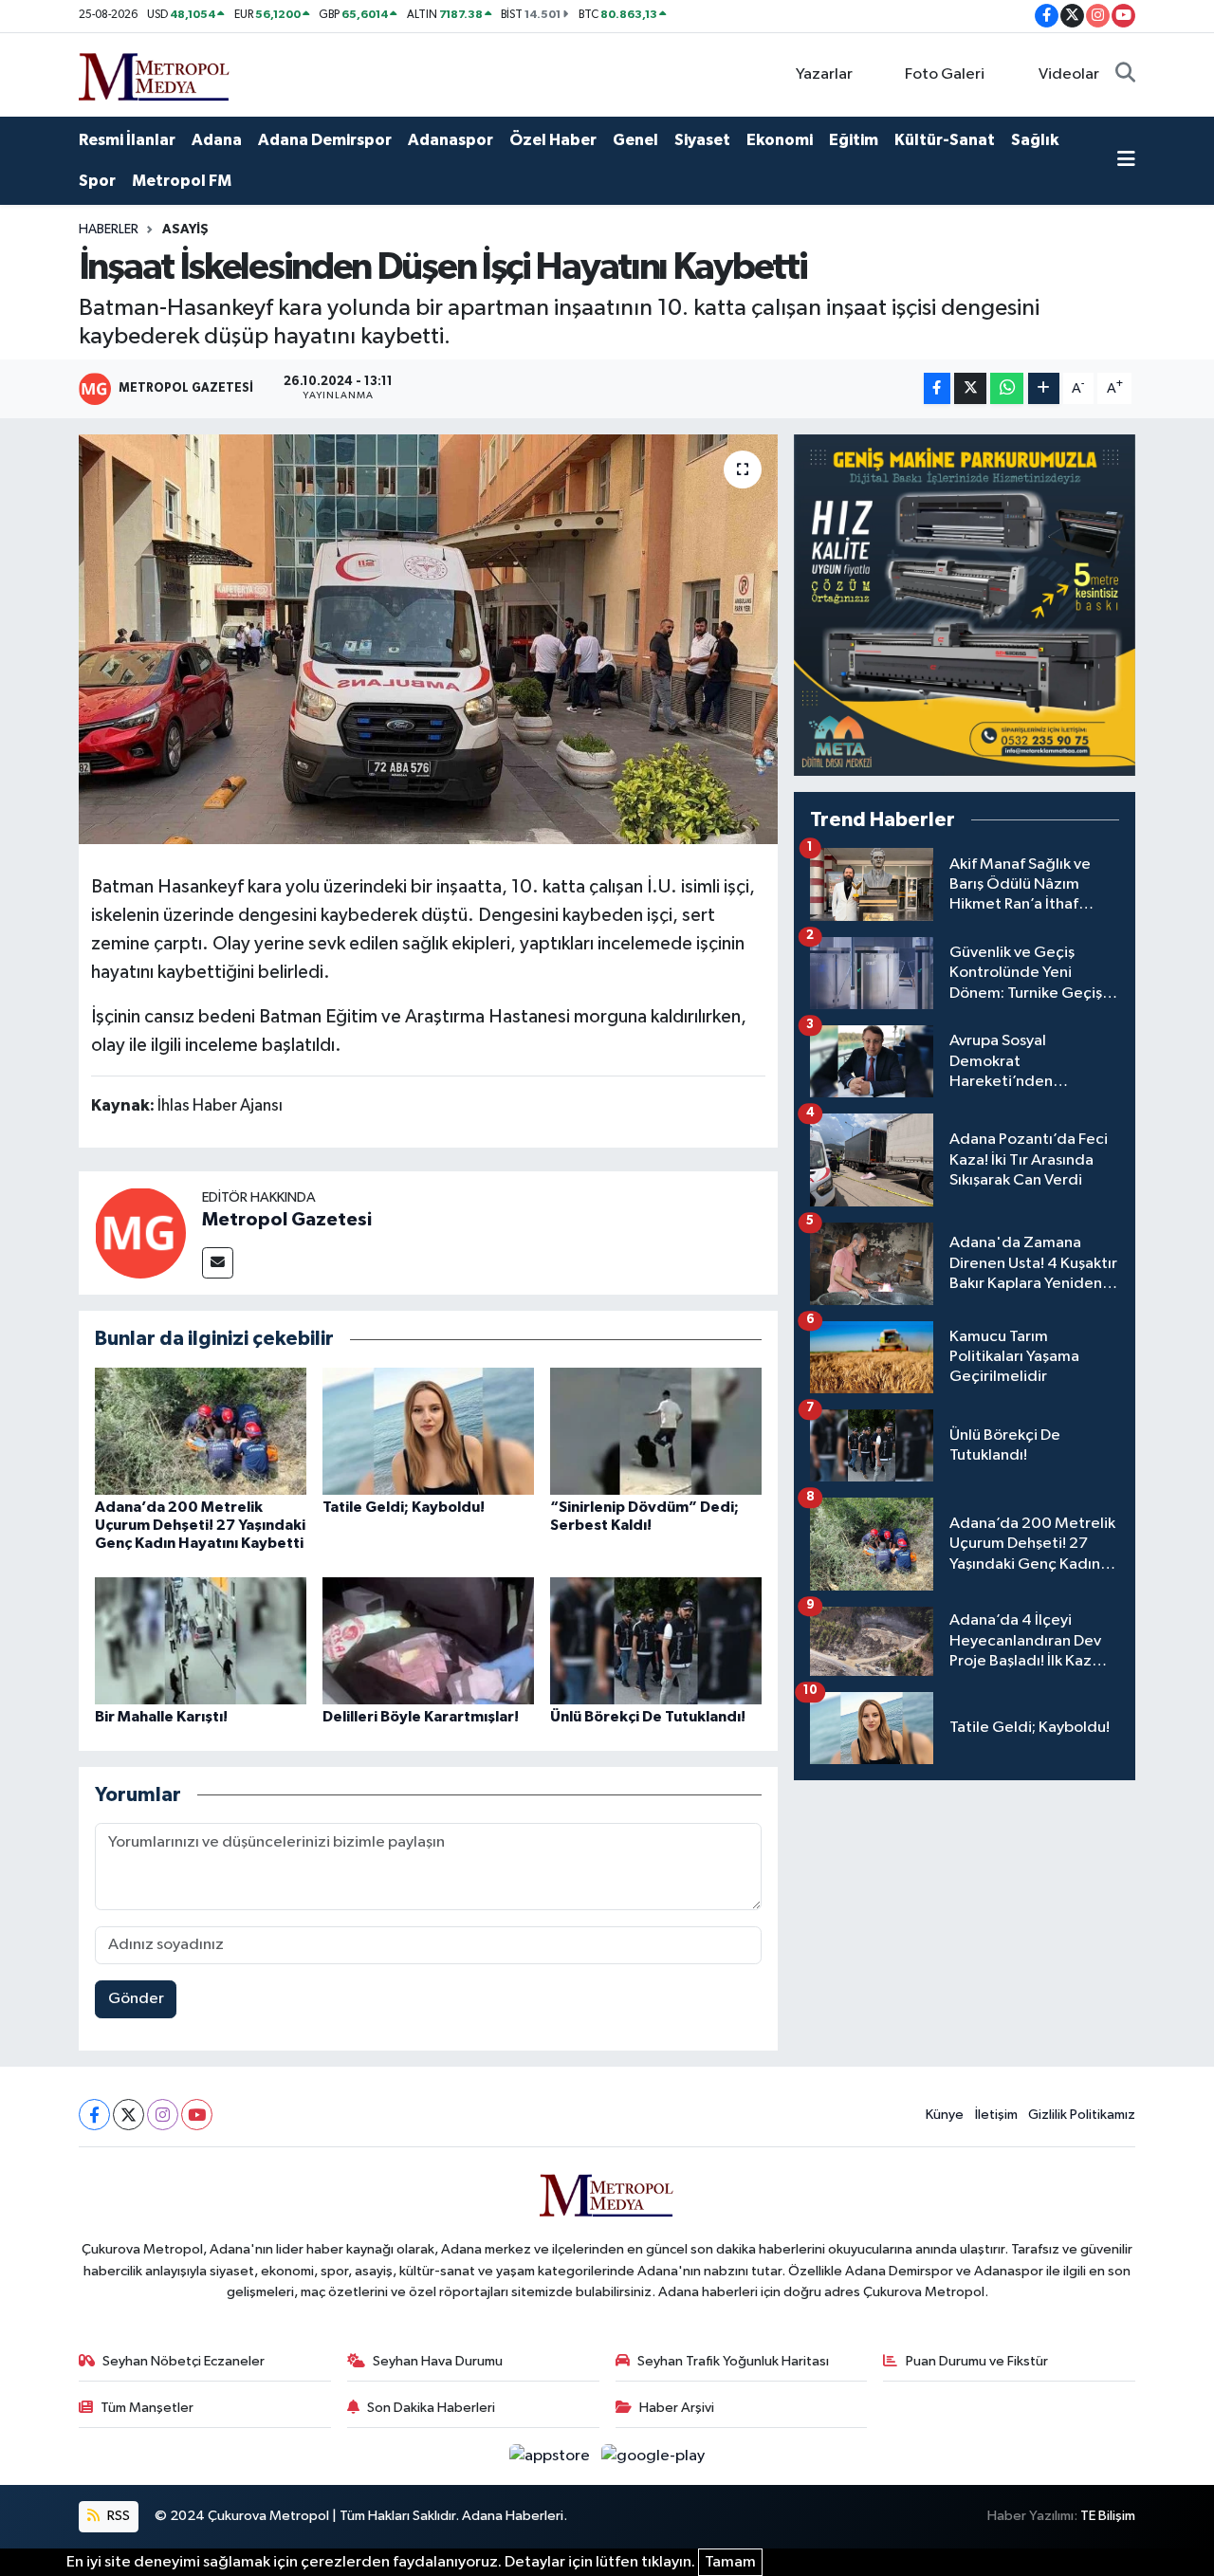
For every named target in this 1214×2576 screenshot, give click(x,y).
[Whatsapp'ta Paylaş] (1007, 388)
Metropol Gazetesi (287, 1220)
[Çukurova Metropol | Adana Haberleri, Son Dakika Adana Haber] (155, 74)
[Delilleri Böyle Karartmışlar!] (428, 1640)
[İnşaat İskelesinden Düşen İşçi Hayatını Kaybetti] (428, 639)
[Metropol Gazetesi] (140, 1233)
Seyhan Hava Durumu (438, 2361)
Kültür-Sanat (945, 140)
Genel (635, 140)
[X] (129, 2115)
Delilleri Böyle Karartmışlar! (421, 1717)
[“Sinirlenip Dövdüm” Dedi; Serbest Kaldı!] (656, 1431)
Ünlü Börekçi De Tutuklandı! (648, 1717)
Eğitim (854, 140)
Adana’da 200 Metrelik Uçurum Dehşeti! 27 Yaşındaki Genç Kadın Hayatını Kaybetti (200, 1525)
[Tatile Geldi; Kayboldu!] (428, 1431)
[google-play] (653, 2456)
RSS (117, 2516)
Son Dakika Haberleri (431, 2408)
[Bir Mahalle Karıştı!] (201, 1640)
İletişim (996, 2115)
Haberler (109, 230)
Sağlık (1035, 140)
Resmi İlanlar (127, 140)
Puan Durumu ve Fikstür (977, 2361)
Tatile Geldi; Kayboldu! (404, 1507)
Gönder (136, 1999)
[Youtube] (197, 2115)
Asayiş (185, 230)
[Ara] (1125, 75)
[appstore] (552, 2456)
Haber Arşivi (677, 2408)
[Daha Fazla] (1044, 388)
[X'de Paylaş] (970, 388)
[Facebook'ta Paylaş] (937, 388)
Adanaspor (451, 140)
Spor (97, 181)
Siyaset (702, 140)
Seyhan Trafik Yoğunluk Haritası (733, 2361)
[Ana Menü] (1126, 161)
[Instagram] (163, 2115)
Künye (945, 2115)
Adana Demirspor (325, 140)
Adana (217, 140)
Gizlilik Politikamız (1082, 2115)
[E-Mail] (218, 1263)
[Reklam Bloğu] (965, 605)
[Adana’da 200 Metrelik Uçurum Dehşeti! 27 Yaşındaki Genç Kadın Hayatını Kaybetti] (201, 1431)
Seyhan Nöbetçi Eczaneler (184, 2361)
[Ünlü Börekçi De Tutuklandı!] (656, 1640)
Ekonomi (780, 140)
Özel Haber (553, 140)
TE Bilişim (1108, 2516)
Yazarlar (824, 74)
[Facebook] (94, 2115)
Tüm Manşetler (147, 2408)
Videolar (1069, 74)
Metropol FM (182, 181)
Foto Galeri (945, 74)
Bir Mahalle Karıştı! (161, 1717)
